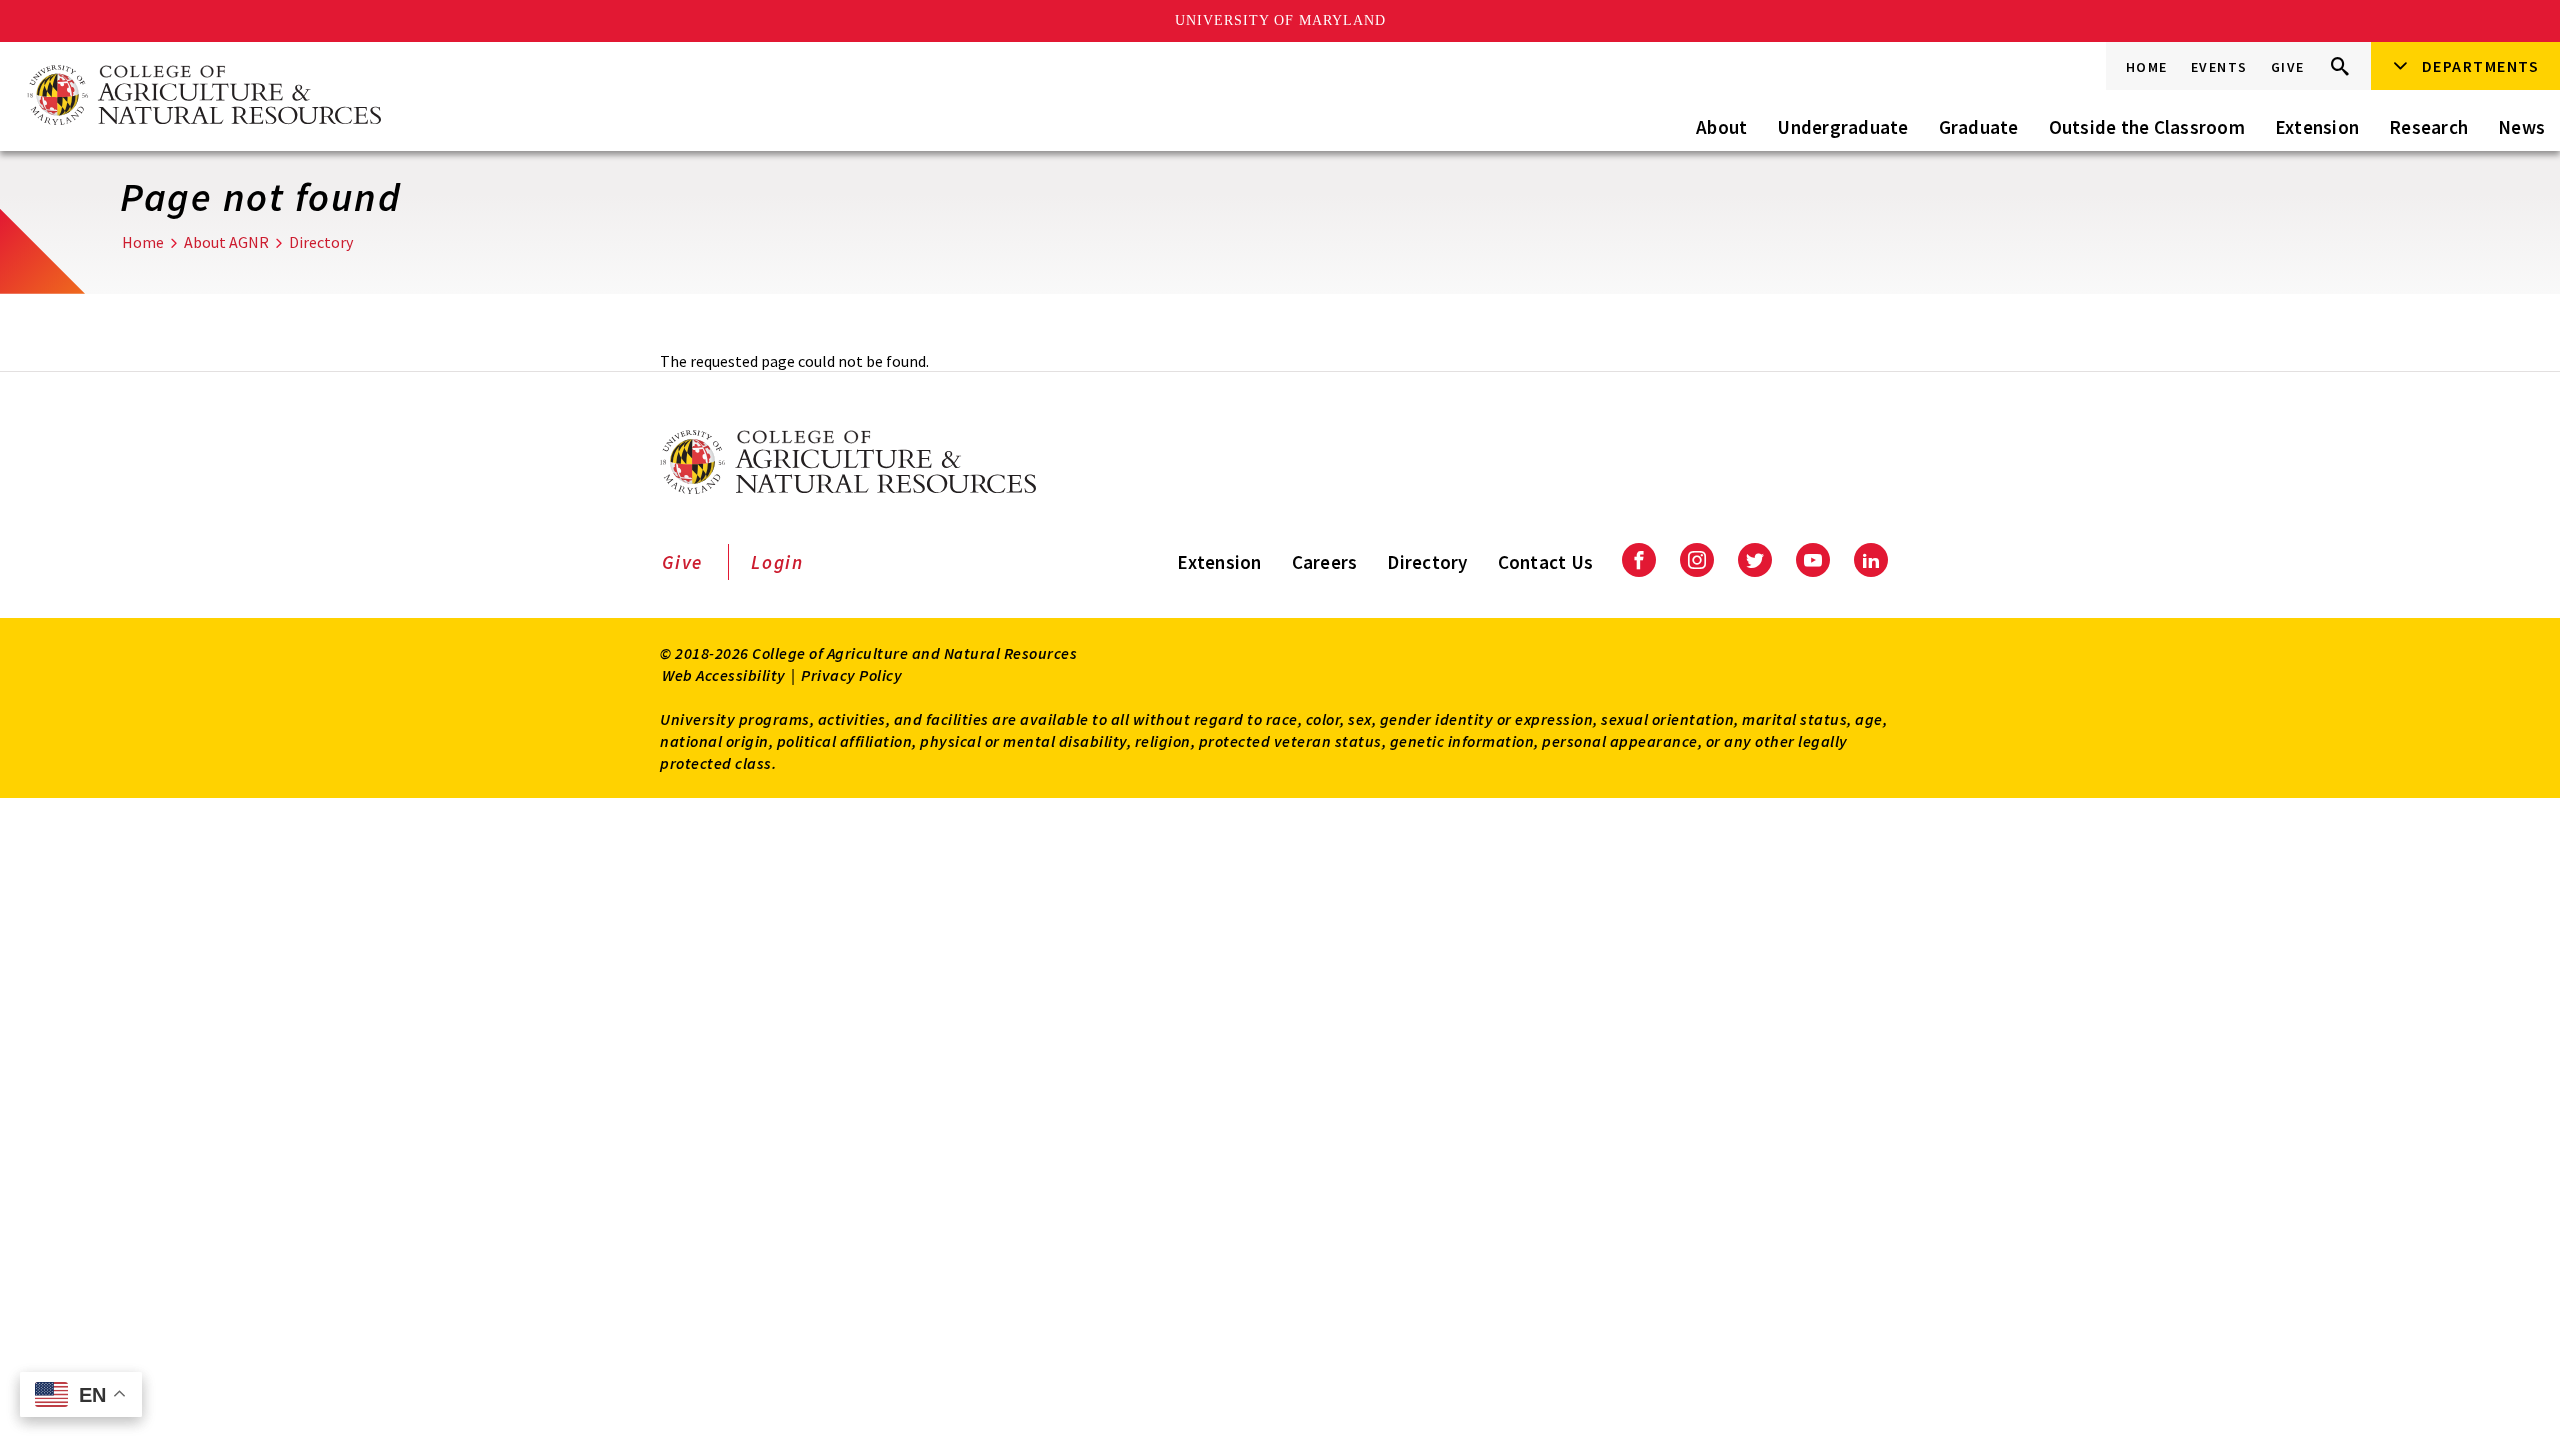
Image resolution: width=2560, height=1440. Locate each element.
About (1721, 127)
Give (2288, 67)
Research (2428, 127)
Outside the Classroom (2147, 127)
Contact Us (1546, 562)
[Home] (203, 96)
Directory (321, 242)
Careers (1325, 562)
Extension (2317, 127)
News (2521, 127)
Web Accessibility (724, 675)
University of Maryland (1280, 20)
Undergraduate (1842, 127)
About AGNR (226, 242)
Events (2219, 67)
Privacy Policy (851, 675)
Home (2147, 67)
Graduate (1979, 127)
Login (777, 562)
